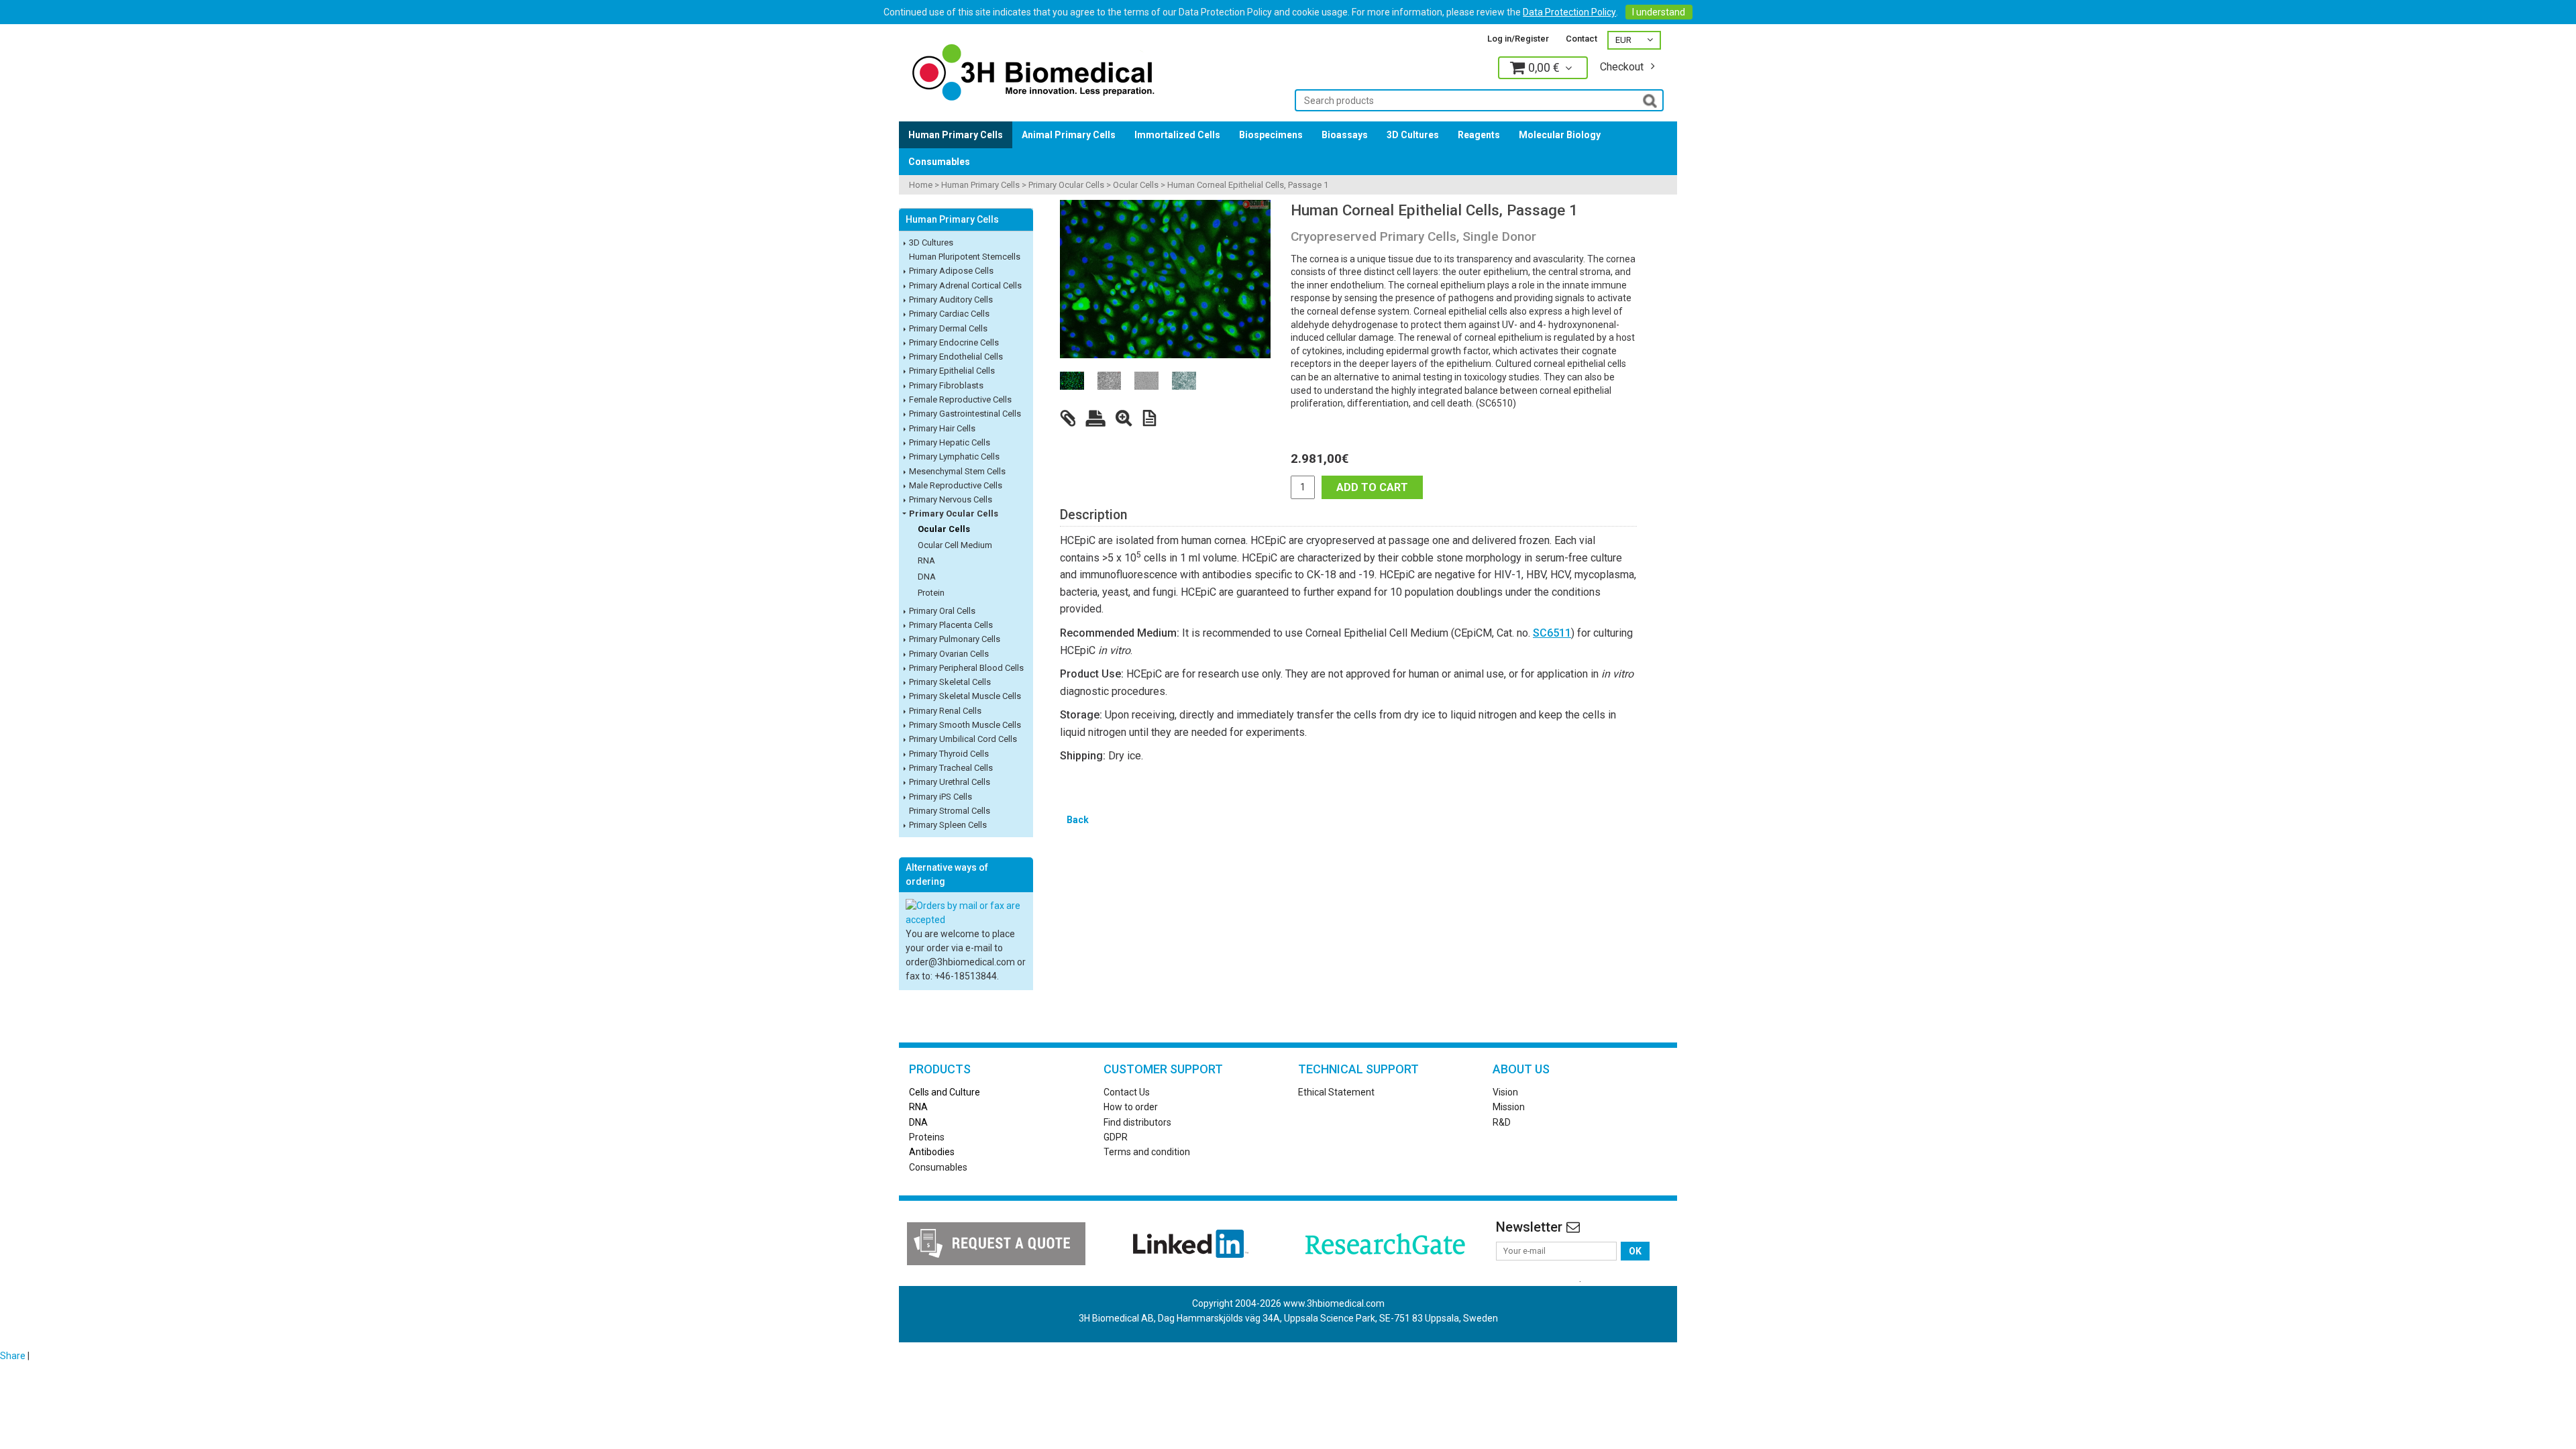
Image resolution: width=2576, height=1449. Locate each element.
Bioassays (1345, 135)
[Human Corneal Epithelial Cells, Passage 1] (1165, 279)
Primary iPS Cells (941, 797)
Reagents (1479, 135)
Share (13, 1356)
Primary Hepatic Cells (950, 442)
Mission (1509, 1107)
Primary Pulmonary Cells (955, 639)
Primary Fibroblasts (946, 385)
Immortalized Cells (1177, 135)
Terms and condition (1147, 1152)
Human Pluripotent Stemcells (965, 257)
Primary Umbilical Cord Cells (963, 739)
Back (1078, 820)
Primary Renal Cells (945, 711)
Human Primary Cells (956, 135)
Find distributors (1137, 1122)
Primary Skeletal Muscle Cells (965, 696)
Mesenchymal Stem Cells (957, 471)
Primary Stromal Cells (950, 811)
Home (921, 185)
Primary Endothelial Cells (956, 357)
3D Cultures (1413, 135)
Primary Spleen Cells (948, 825)
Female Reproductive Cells (960, 399)
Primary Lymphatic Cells (954, 457)
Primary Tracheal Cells (951, 768)
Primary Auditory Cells (951, 300)
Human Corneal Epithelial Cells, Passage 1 (1248, 185)
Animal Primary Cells (1069, 135)
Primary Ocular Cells (1066, 185)
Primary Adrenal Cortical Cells (965, 285)
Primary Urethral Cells (950, 782)
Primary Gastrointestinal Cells (965, 414)
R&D (1502, 1122)
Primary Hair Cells (942, 428)
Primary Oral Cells (942, 611)
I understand (1659, 12)
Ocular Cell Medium (955, 545)
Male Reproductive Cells (956, 485)
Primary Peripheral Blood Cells (966, 668)
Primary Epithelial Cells (952, 371)
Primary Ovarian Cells (949, 654)
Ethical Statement (1336, 1092)
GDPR (1116, 1137)
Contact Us (1127, 1092)
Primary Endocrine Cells (954, 342)
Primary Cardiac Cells (949, 314)
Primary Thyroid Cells (949, 754)
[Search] (1650, 100)
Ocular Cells (1136, 185)
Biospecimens (1271, 135)
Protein (931, 593)
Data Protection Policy (1569, 12)
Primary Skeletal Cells (950, 682)
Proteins (927, 1137)
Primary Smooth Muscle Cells (965, 725)
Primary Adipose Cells (951, 271)
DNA (927, 577)
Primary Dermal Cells (948, 328)
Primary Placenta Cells (951, 625)
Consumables (939, 162)
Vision (1505, 1092)
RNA (926, 560)
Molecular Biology (1560, 135)
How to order (1131, 1107)
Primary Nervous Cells (951, 499)
